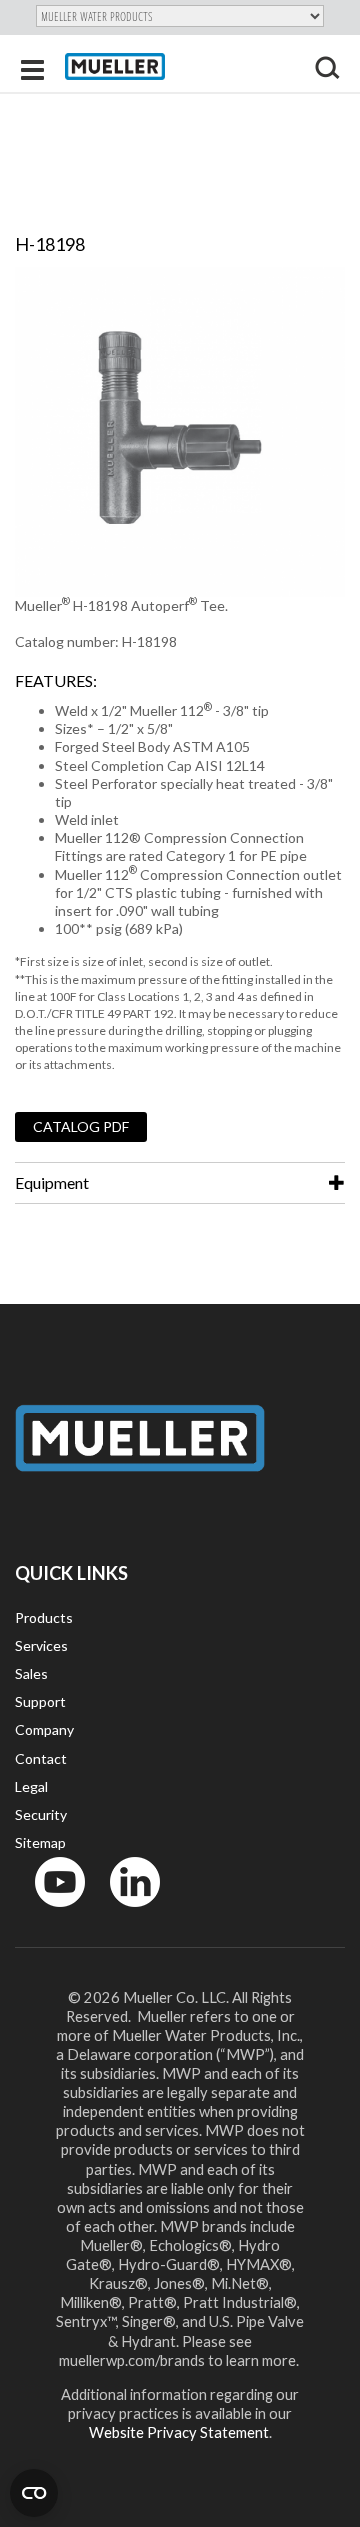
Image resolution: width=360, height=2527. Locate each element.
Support (40, 1701)
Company (44, 1729)
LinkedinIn (129, 1911)
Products (44, 1617)
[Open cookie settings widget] (34, 2493)
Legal (31, 1786)
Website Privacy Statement (179, 2432)
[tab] (180, 1183)
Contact (41, 1758)
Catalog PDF (81, 1126)
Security (41, 1814)
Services (41, 1645)
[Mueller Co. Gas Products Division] (115, 66)
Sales (31, 1673)
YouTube (49, 1911)
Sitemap (40, 1842)
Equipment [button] (52, 1182)
